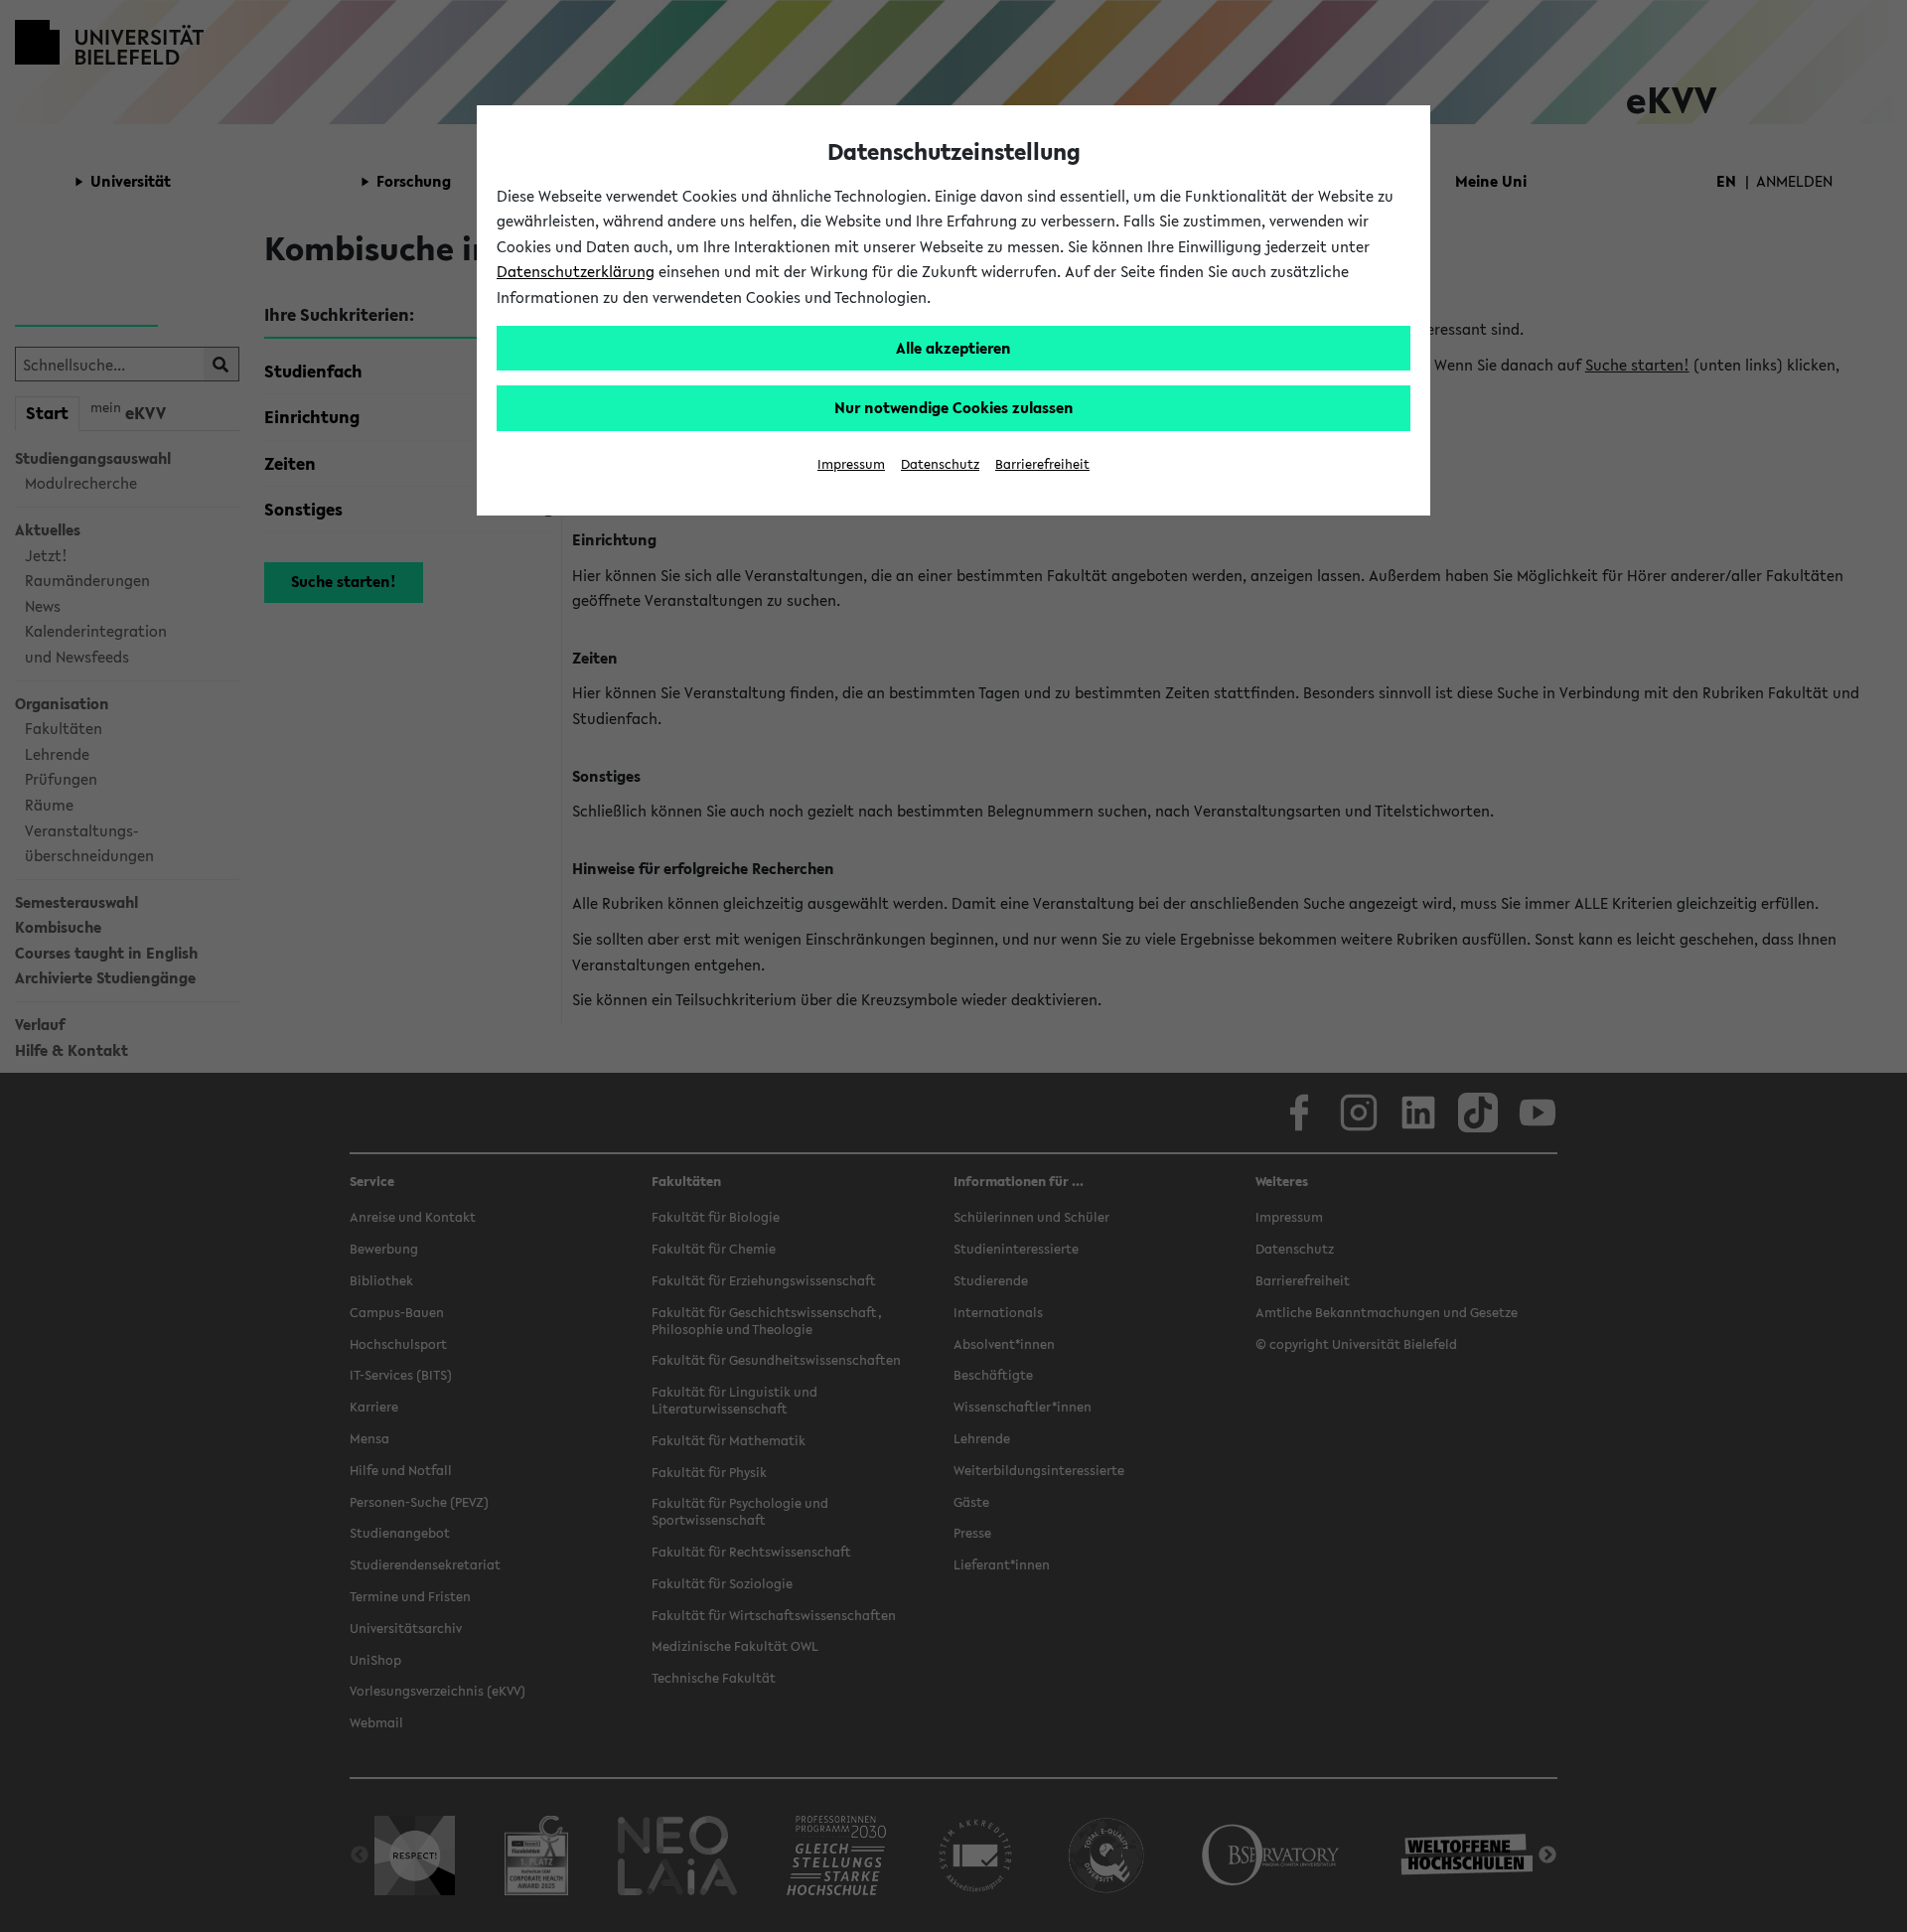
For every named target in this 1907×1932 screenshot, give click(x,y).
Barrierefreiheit (1042, 464)
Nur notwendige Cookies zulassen (954, 407)
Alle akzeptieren (953, 348)
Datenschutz (940, 464)
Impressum (851, 464)
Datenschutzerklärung (576, 271)
